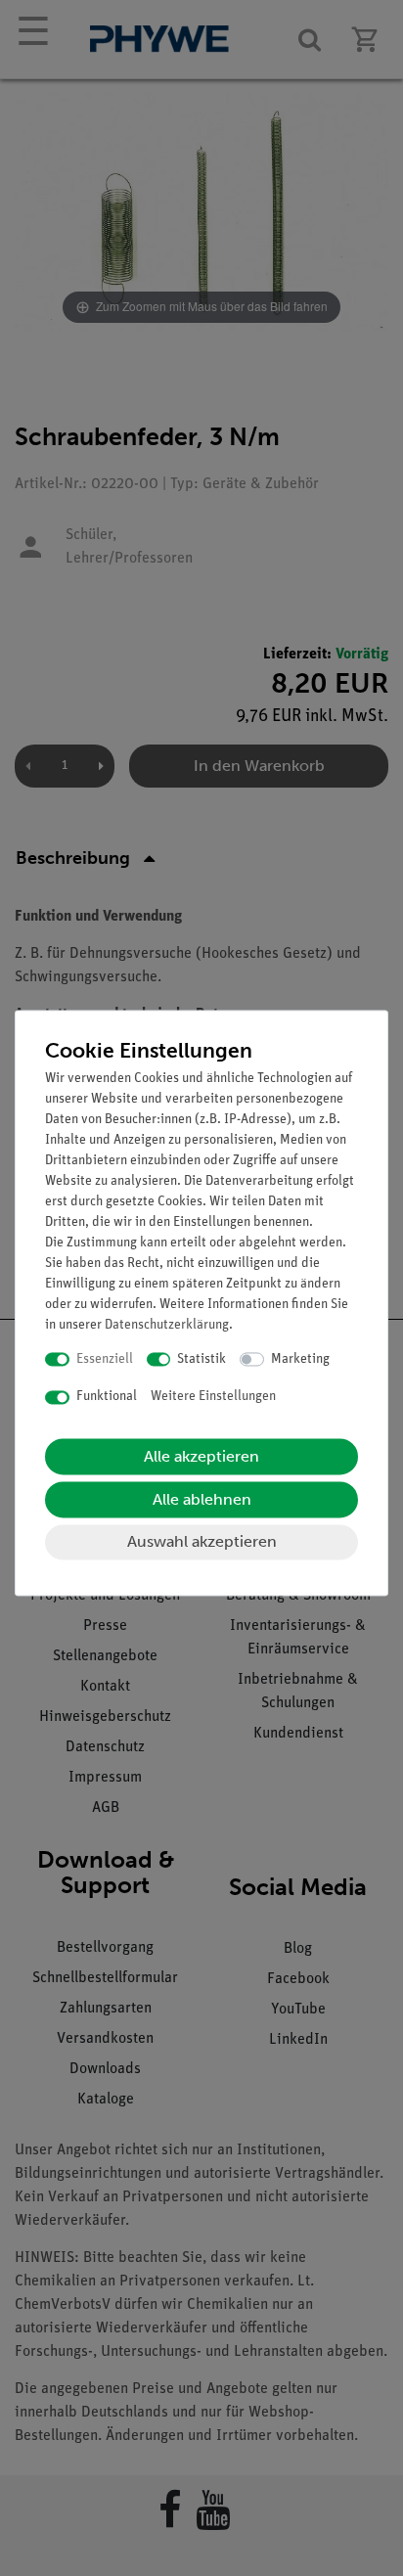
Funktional (107, 1398)
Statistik (201, 1359)
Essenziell (105, 1359)
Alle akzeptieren (201, 1456)
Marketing (300, 1359)
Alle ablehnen (202, 1499)
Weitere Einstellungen (213, 1398)
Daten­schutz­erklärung (167, 1325)
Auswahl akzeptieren (202, 1541)
